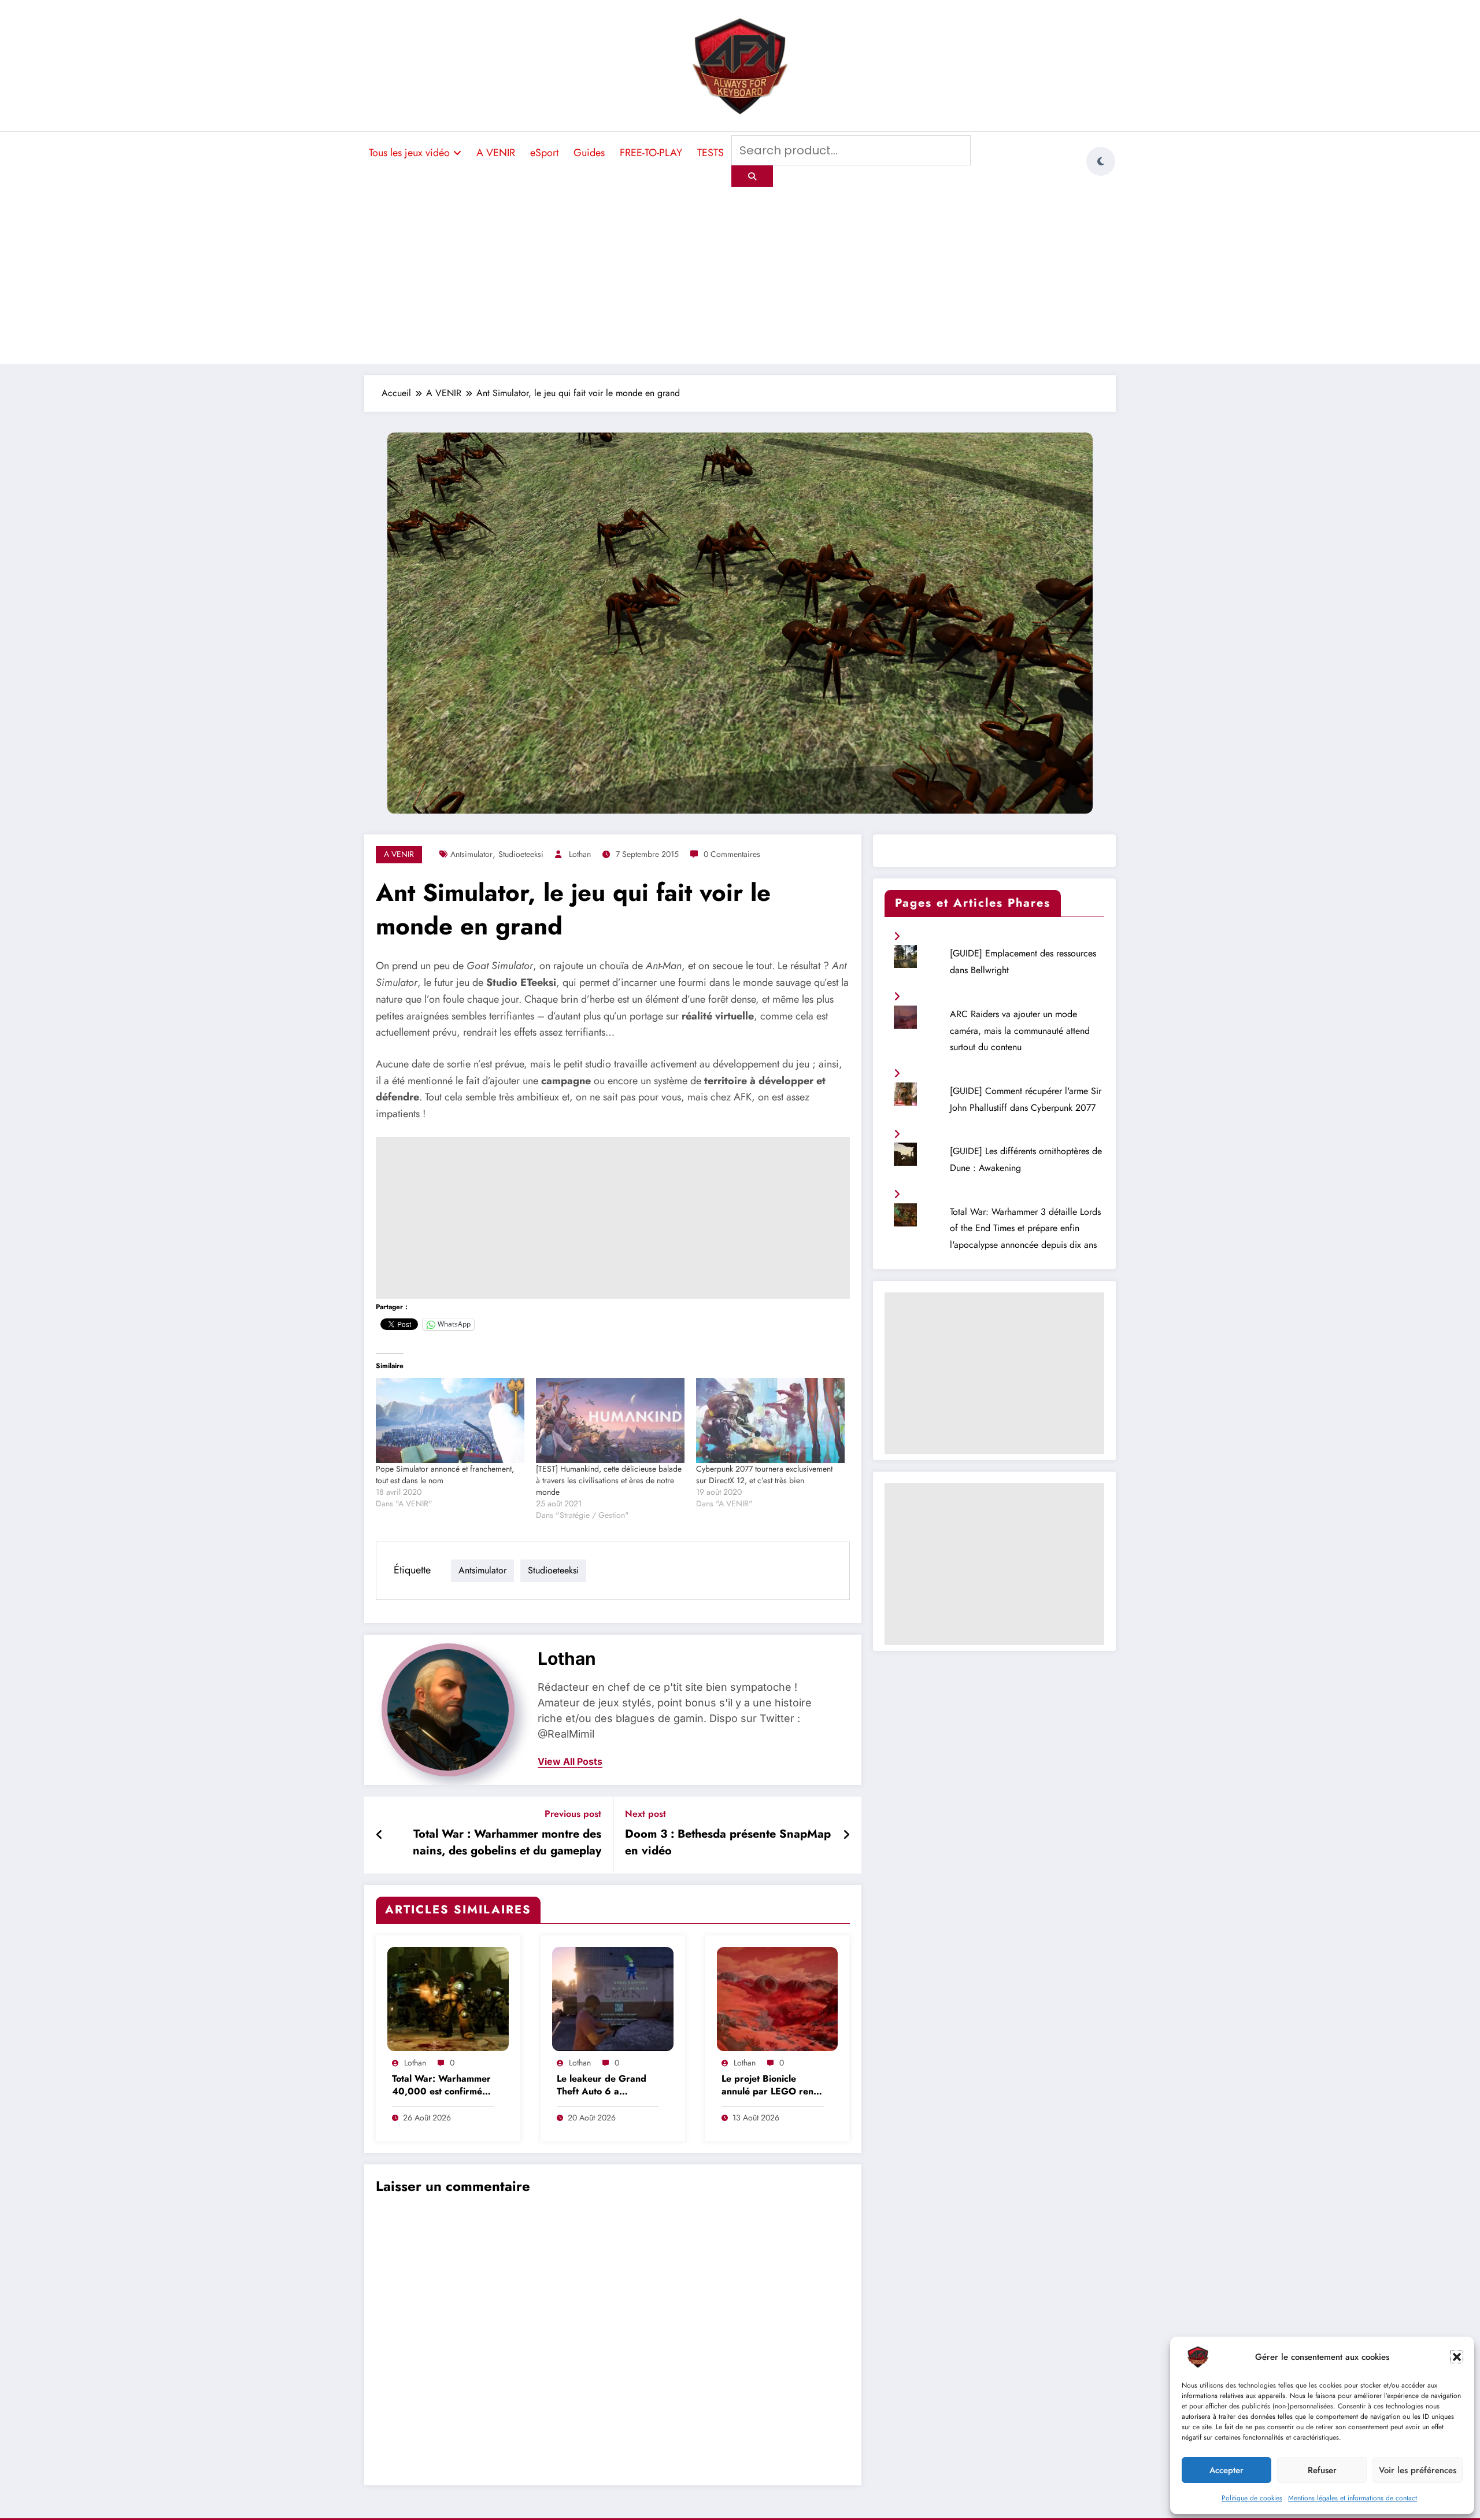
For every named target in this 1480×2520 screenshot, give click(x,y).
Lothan (580, 854)
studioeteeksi (521, 854)
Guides (589, 153)
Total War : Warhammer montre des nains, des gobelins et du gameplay (507, 1842)
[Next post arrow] (846, 1835)
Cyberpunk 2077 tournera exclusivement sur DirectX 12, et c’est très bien (764, 1475)
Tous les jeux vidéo (409, 153)
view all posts (570, 1762)
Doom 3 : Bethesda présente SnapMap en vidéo (728, 1842)
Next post (645, 1814)
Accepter (1226, 2470)
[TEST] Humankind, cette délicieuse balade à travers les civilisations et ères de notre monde (609, 1480)
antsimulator (471, 854)
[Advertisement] (740, 274)
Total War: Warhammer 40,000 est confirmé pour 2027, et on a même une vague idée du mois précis (441, 2086)
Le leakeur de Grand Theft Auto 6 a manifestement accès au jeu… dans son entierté (608, 2086)
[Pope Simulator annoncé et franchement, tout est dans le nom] (450, 1420)
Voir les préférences (1418, 2470)
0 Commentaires (732, 854)
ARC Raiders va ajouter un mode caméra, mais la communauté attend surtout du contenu (1020, 1031)
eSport (544, 153)
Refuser (1322, 2470)
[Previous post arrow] (380, 1835)
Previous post (573, 1814)
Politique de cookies (1252, 2498)
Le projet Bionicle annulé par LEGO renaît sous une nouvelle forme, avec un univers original (773, 2086)
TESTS (711, 153)
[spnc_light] (1101, 161)
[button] (1457, 2357)
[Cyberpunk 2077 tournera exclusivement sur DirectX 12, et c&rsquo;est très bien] (770, 1420)
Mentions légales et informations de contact (1353, 2498)
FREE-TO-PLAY (651, 153)
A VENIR (496, 153)
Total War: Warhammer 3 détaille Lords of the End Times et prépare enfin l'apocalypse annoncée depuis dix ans (1025, 1228)
